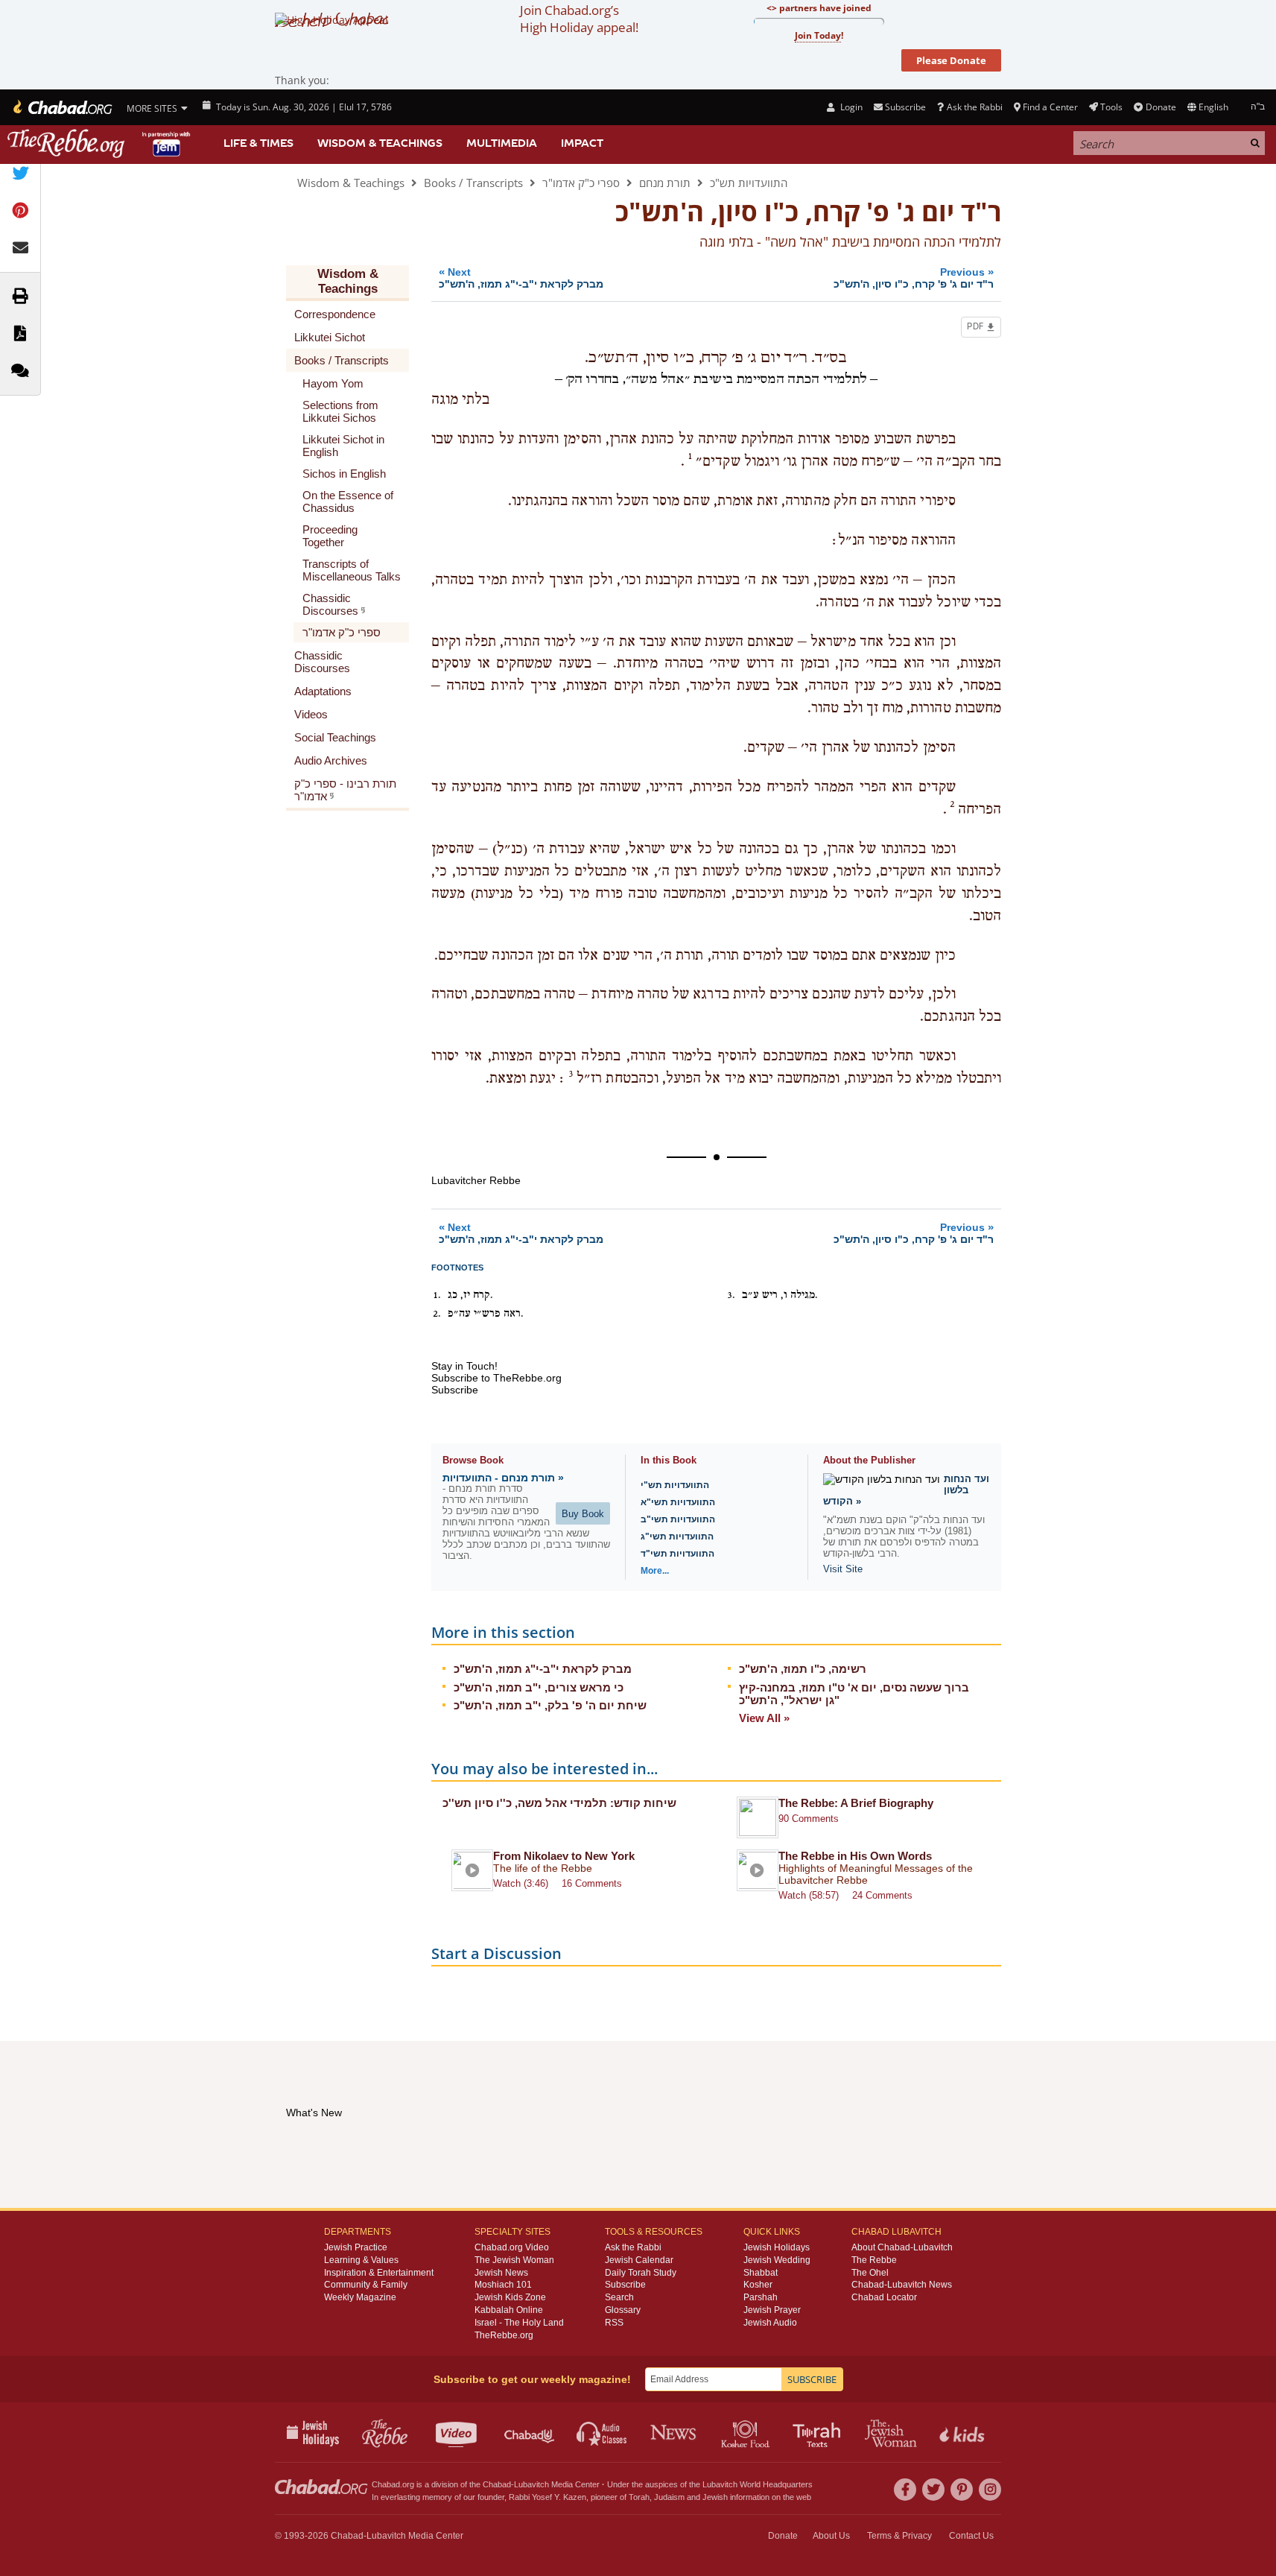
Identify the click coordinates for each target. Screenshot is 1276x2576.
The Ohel (870, 2273)
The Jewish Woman (514, 2260)
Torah (639, 2497)
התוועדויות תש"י (675, 1485)
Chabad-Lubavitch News (902, 2285)
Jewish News (501, 2273)
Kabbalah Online (509, 2310)
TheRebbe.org (504, 2335)
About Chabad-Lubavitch (902, 2247)
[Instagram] (990, 2490)
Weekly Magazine (360, 2297)
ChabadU (530, 2432)
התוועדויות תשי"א (678, 1502)
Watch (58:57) (809, 1895)
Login (850, 107)
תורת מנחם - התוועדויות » (503, 1478)
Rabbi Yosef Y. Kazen (547, 2497)
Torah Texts (819, 2432)
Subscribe (625, 2285)
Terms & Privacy (899, 2536)
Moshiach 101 (503, 2285)
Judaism (669, 2497)
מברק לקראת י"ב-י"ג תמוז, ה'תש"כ (543, 1669)
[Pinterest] (962, 2490)
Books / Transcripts (473, 183)
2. (437, 1314)
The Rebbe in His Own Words (855, 1856)
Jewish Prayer (772, 2310)
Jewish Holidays (777, 2247)
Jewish (715, 2497)
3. (731, 1295)
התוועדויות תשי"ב (678, 1519)
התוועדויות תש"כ (749, 183)
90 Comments (809, 1819)
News (674, 2432)
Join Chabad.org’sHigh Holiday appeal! (579, 19)
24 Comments (882, 1895)
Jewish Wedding (777, 2260)
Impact (582, 143)
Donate (1161, 107)
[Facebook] (905, 2490)
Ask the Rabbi (974, 107)
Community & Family (366, 2285)
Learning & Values (361, 2260)
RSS (614, 2323)
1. (437, 1295)
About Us (831, 2536)
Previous (914, 278)
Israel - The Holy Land (519, 2323)
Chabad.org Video (512, 2247)
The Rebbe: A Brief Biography (856, 1803)
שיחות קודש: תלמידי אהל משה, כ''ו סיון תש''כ (559, 1803)
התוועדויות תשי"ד (677, 1554)
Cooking (747, 2432)
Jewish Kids (964, 2432)
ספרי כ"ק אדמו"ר (581, 183)
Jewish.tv (458, 2432)
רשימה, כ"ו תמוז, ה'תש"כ (803, 1669)
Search (619, 2297)
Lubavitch (531, 2484)
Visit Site (843, 1569)
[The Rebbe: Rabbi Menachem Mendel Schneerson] (101, 143)
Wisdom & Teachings (380, 143)
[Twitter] (933, 2490)
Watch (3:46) (521, 1883)
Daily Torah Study (641, 2273)
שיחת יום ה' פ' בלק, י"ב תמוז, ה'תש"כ (550, 1705)
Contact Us (971, 2536)
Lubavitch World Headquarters (758, 2484)
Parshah (761, 2297)
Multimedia (502, 143)
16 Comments (592, 1883)
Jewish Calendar (639, 2260)
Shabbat (761, 2273)
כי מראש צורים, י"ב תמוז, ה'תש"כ (539, 1687)
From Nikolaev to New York (564, 1856)
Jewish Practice (356, 2247)
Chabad (497, 2484)
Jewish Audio (770, 2323)
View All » (764, 1718)
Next (521, 278)
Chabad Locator (884, 2297)
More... (655, 1571)
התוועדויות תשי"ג (677, 1537)
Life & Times (258, 143)
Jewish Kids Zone (510, 2297)
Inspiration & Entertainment (379, 2273)
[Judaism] (61, 107)
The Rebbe (874, 2260)
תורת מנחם (665, 183)
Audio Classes (602, 2432)
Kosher (758, 2285)
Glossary (623, 2310)
